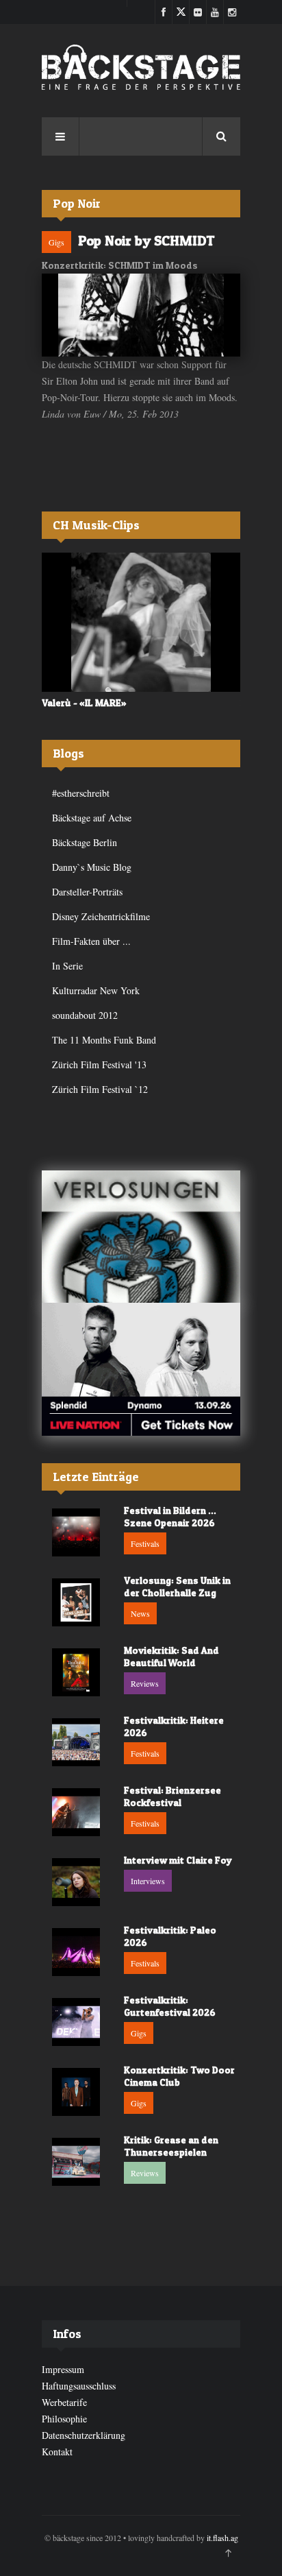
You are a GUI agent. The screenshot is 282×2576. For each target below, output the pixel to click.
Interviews (148, 1881)
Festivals (145, 1543)
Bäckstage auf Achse (92, 818)
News (140, 1613)
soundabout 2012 (85, 1015)
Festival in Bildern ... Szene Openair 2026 (170, 1516)
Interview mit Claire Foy (178, 1860)
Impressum (63, 2369)
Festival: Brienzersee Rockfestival (172, 1796)
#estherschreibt (81, 793)
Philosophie (64, 2419)
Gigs (56, 242)
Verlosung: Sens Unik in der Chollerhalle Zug (177, 1586)
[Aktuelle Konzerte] (141, 1369)
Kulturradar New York (96, 990)
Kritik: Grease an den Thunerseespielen (171, 2146)
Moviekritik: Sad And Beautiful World (171, 1656)
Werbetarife (64, 2402)
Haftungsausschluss (79, 2386)
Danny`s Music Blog (92, 867)
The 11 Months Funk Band (104, 1040)
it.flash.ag (222, 2538)
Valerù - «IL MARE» (84, 702)
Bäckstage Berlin (85, 842)
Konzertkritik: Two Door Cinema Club (179, 2076)
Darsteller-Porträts (87, 892)
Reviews (145, 1683)
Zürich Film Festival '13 (99, 1064)
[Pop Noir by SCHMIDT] (141, 315)
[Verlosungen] (141, 1237)
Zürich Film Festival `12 (100, 1089)
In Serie (67, 966)
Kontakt (57, 2452)
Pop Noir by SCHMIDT (146, 241)
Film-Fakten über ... (91, 941)
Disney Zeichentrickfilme (101, 916)
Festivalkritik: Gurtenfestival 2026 (170, 2006)
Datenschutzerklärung (84, 2435)
